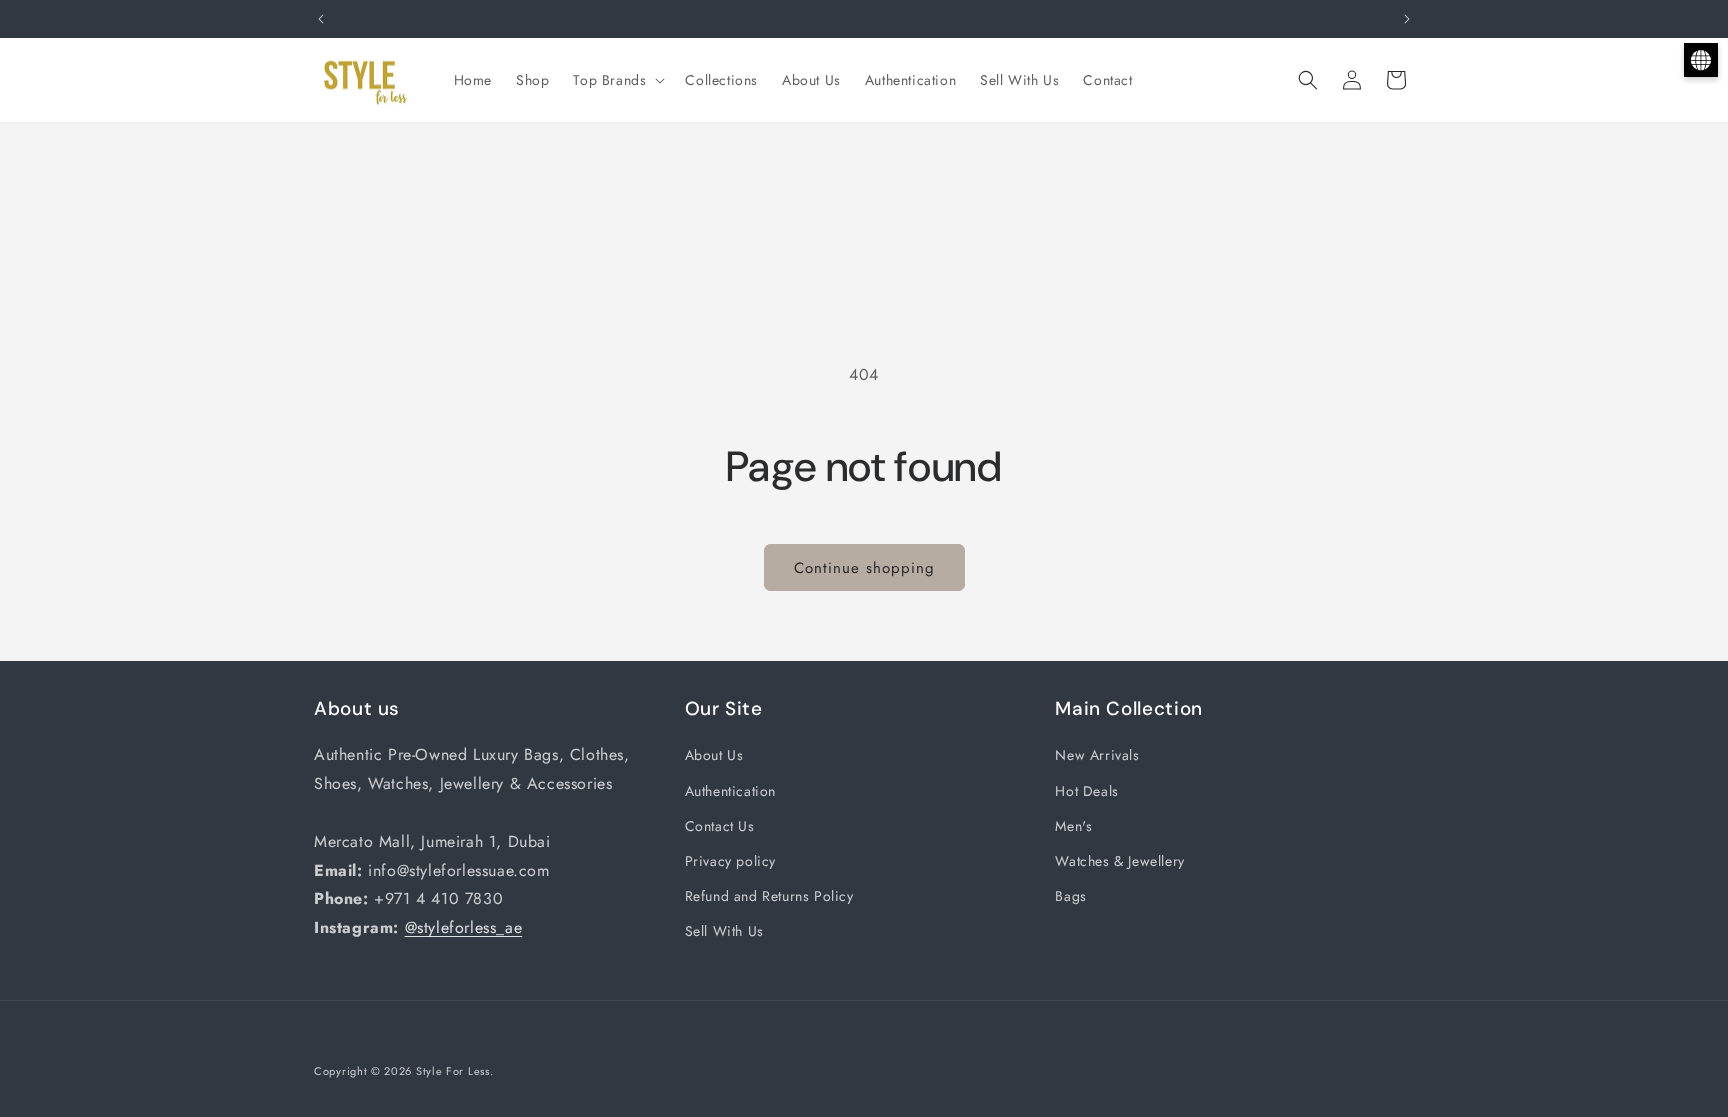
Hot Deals (1086, 791)
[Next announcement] (1407, 19)
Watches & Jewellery (1119, 861)
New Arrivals (1097, 755)
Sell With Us (724, 931)
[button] (617, 80)
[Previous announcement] (321, 19)
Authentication (730, 791)
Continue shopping (864, 568)
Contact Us (720, 826)
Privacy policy (730, 861)
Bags (1070, 896)
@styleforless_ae (464, 927)
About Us (714, 755)
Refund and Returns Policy (769, 896)
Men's (1073, 826)
